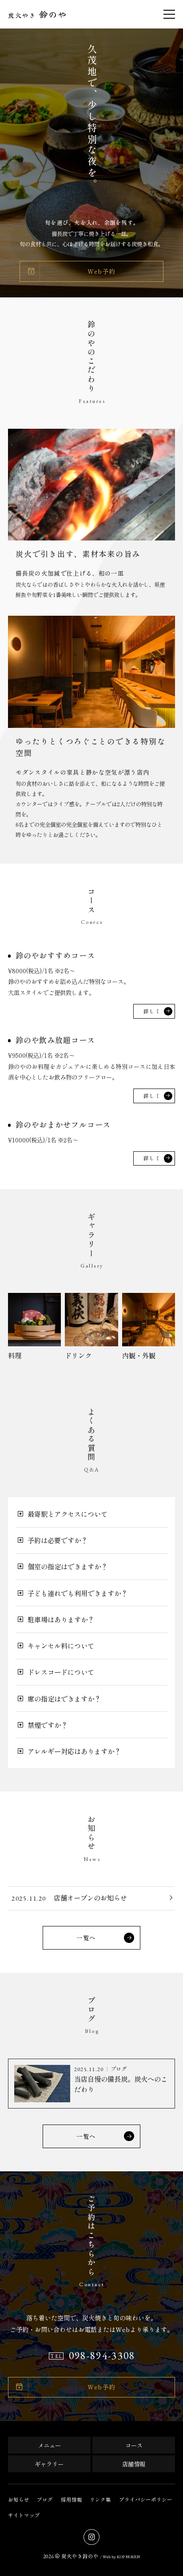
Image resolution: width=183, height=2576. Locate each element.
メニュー (49, 2445)
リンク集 (100, 2499)
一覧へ (86, 1938)
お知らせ (19, 2499)
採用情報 (72, 2499)
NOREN (133, 2556)
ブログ (45, 2499)
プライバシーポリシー (146, 2499)
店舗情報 (134, 2464)
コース (134, 2445)
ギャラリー (49, 2464)
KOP (121, 2556)
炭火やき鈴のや (80, 2556)
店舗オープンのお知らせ (90, 1897)
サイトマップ (24, 2515)
